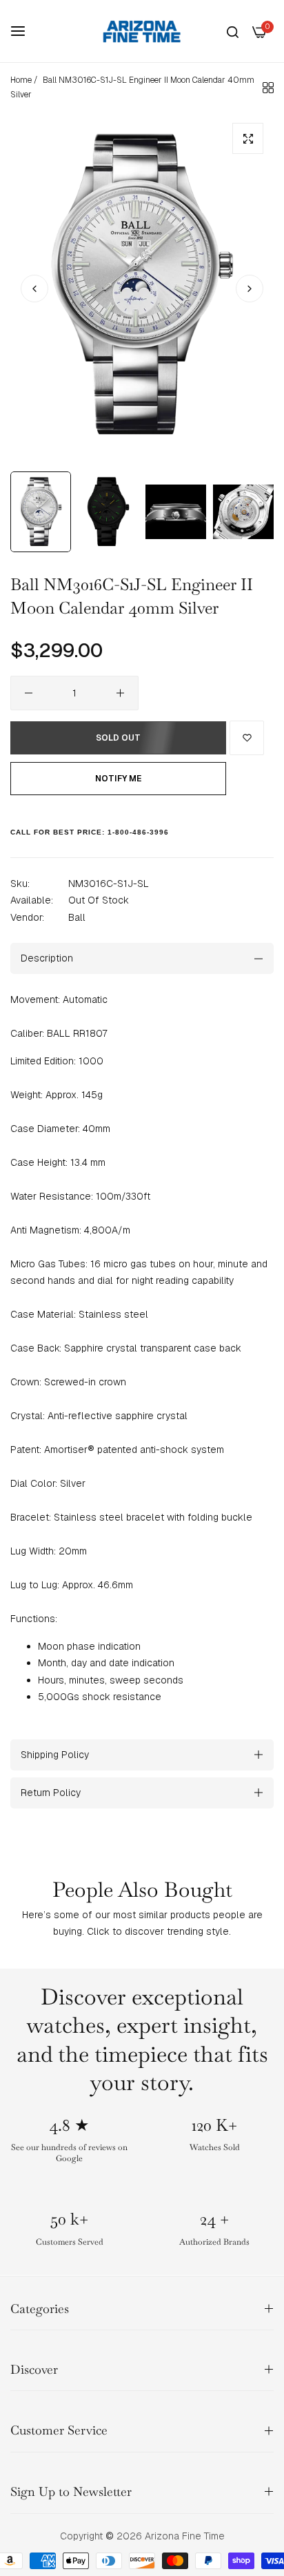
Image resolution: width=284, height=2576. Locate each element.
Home (21, 80)
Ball (77, 917)
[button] (250, 289)
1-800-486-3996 (138, 832)
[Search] (233, 31)
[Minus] (29, 693)
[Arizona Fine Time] (142, 31)
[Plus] (120, 693)
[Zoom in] (248, 138)
